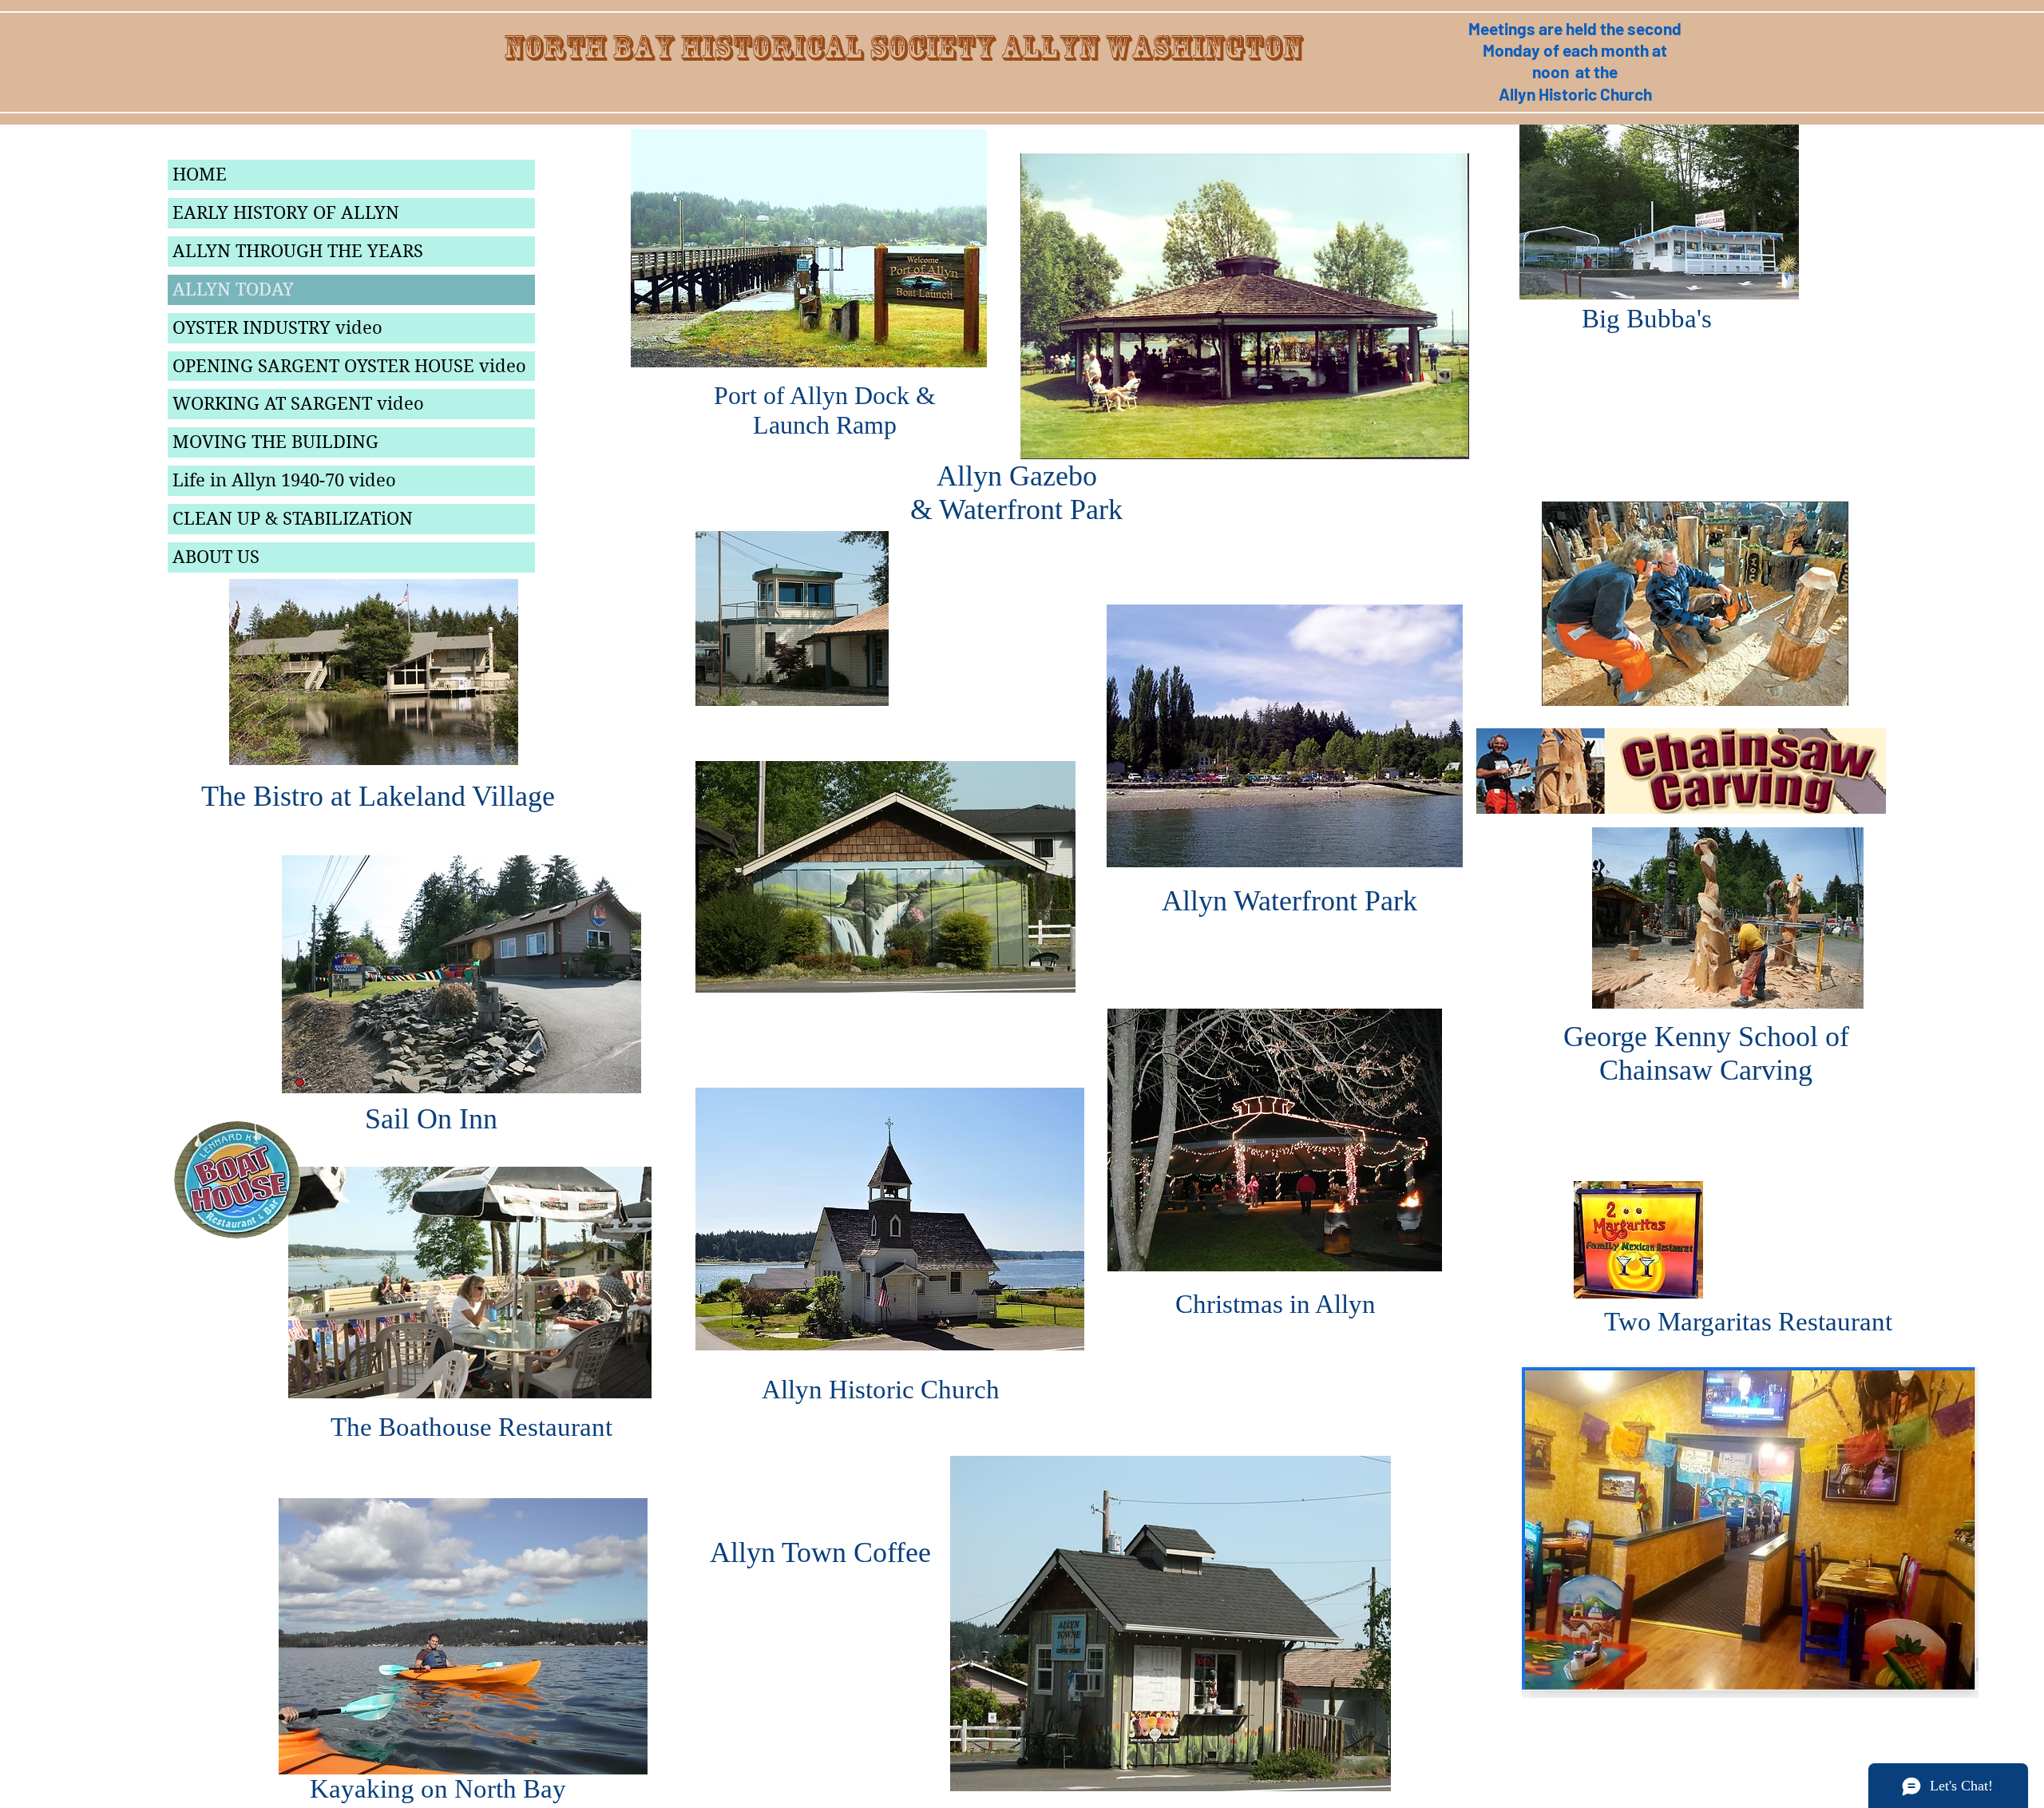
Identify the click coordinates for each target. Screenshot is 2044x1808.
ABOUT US (216, 557)
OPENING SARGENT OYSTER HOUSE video (349, 366)
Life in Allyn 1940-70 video (284, 480)
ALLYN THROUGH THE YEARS (298, 251)
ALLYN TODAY (233, 289)
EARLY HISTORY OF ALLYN (286, 212)
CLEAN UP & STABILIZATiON (293, 518)
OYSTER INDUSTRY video (277, 327)
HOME (200, 174)
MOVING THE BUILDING (275, 442)
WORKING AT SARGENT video (298, 403)
